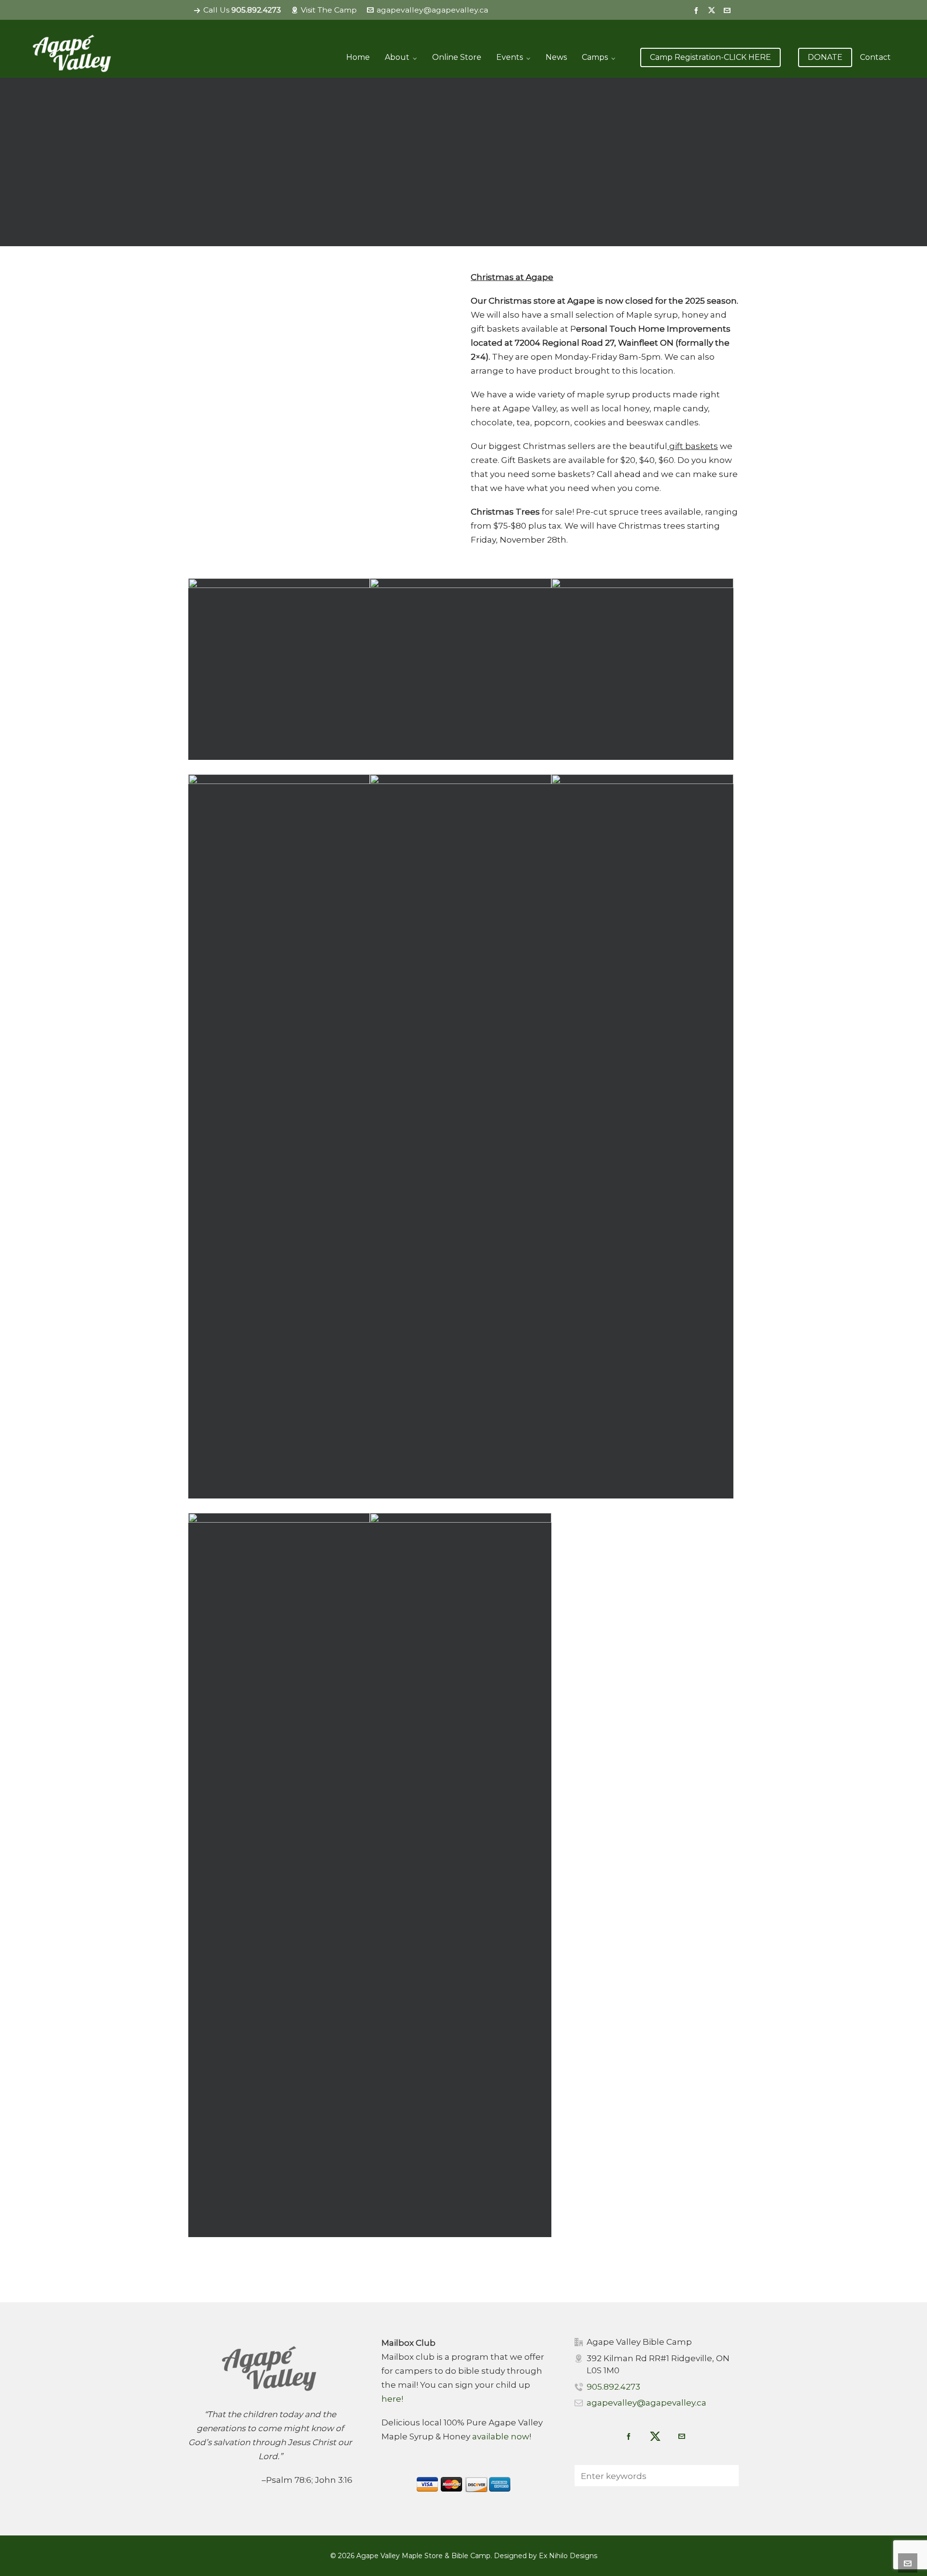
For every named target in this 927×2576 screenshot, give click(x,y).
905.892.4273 (613, 2387)
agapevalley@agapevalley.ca (432, 10)
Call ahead (619, 474)
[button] (727, 2476)
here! (392, 2399)
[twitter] (713, 10)
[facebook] (698, 10)
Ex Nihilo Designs (568, 2556)
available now (501, 2436)
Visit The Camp (329, 10)
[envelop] (729, 10)
